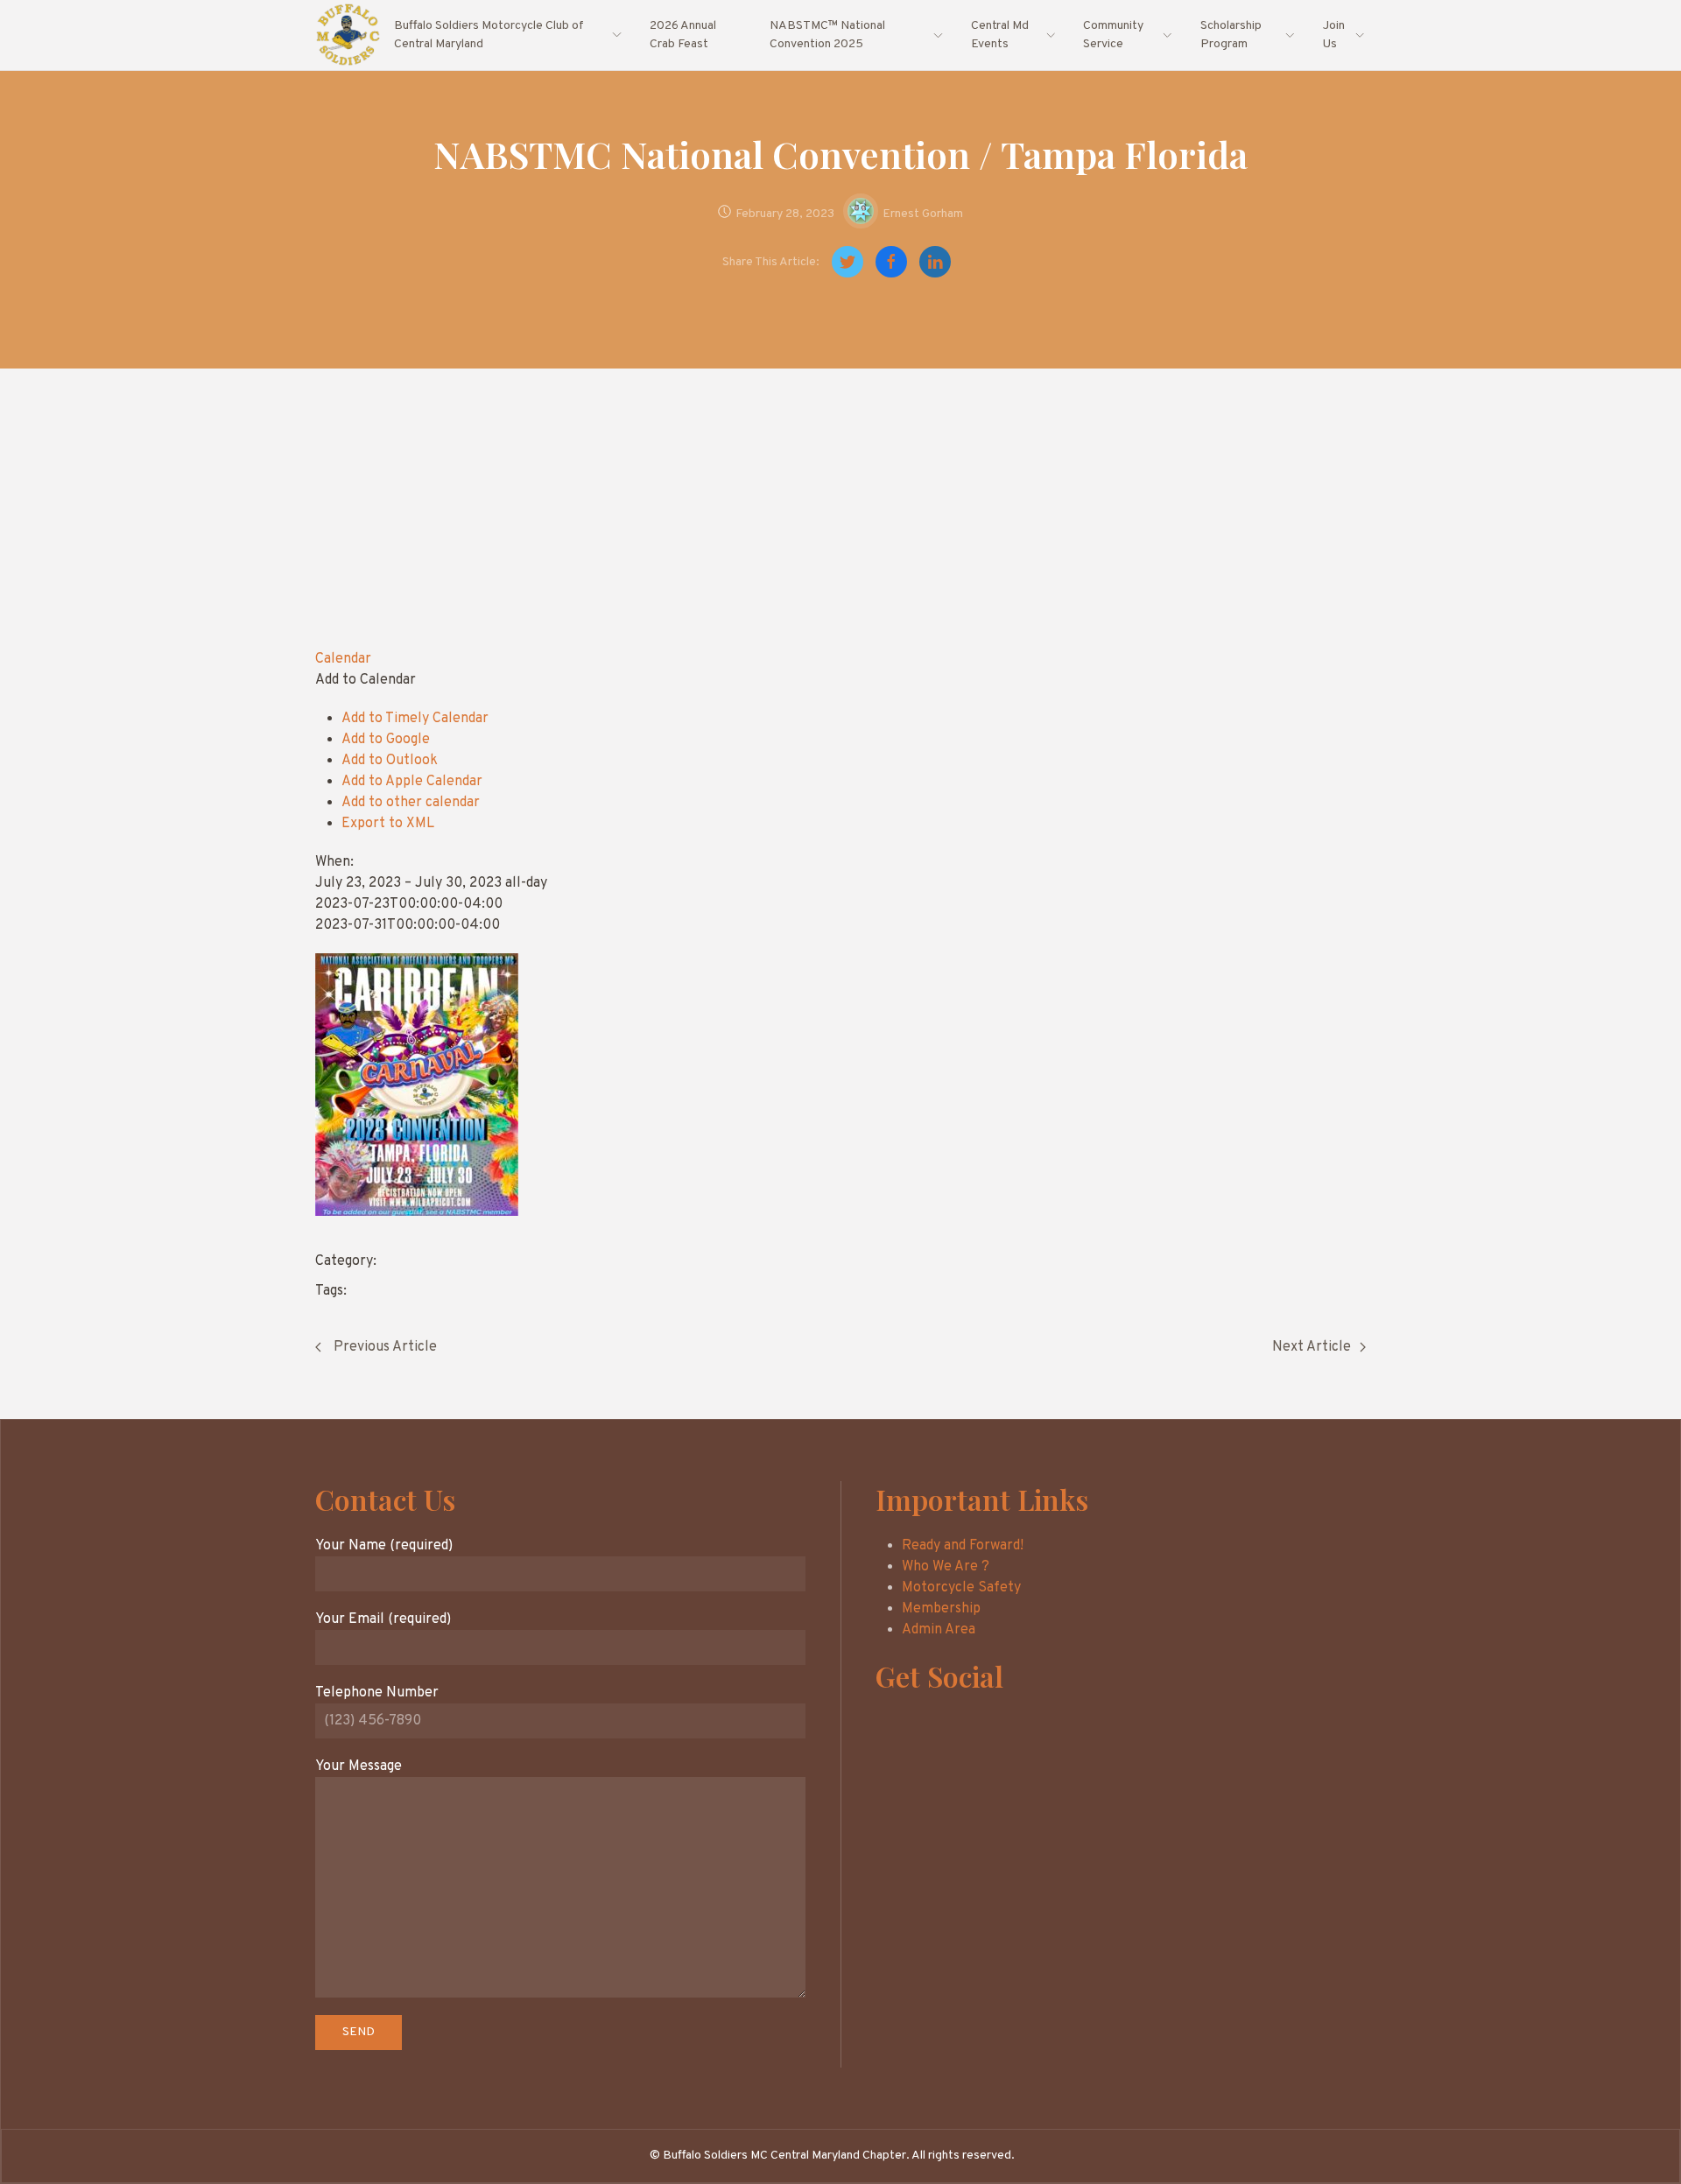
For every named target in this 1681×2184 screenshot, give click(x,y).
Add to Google (386, 740)
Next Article (1312, 1347)
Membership (941, 1609)
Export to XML (388, 824)
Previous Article (383, 1347)
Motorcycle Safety (961, 1588)
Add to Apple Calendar (412, 782)
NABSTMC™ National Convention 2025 (827, 35)
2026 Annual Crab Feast (683, 35)
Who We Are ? (946, 1567)
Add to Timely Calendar (415, 719)
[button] (366, 680)
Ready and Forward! (963, 1546)
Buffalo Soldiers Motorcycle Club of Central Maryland (489, 35)
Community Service (1113, 35)
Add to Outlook (390, 761)
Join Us (1334, 35)
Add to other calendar (411, 803)
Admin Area (939, 1630)
